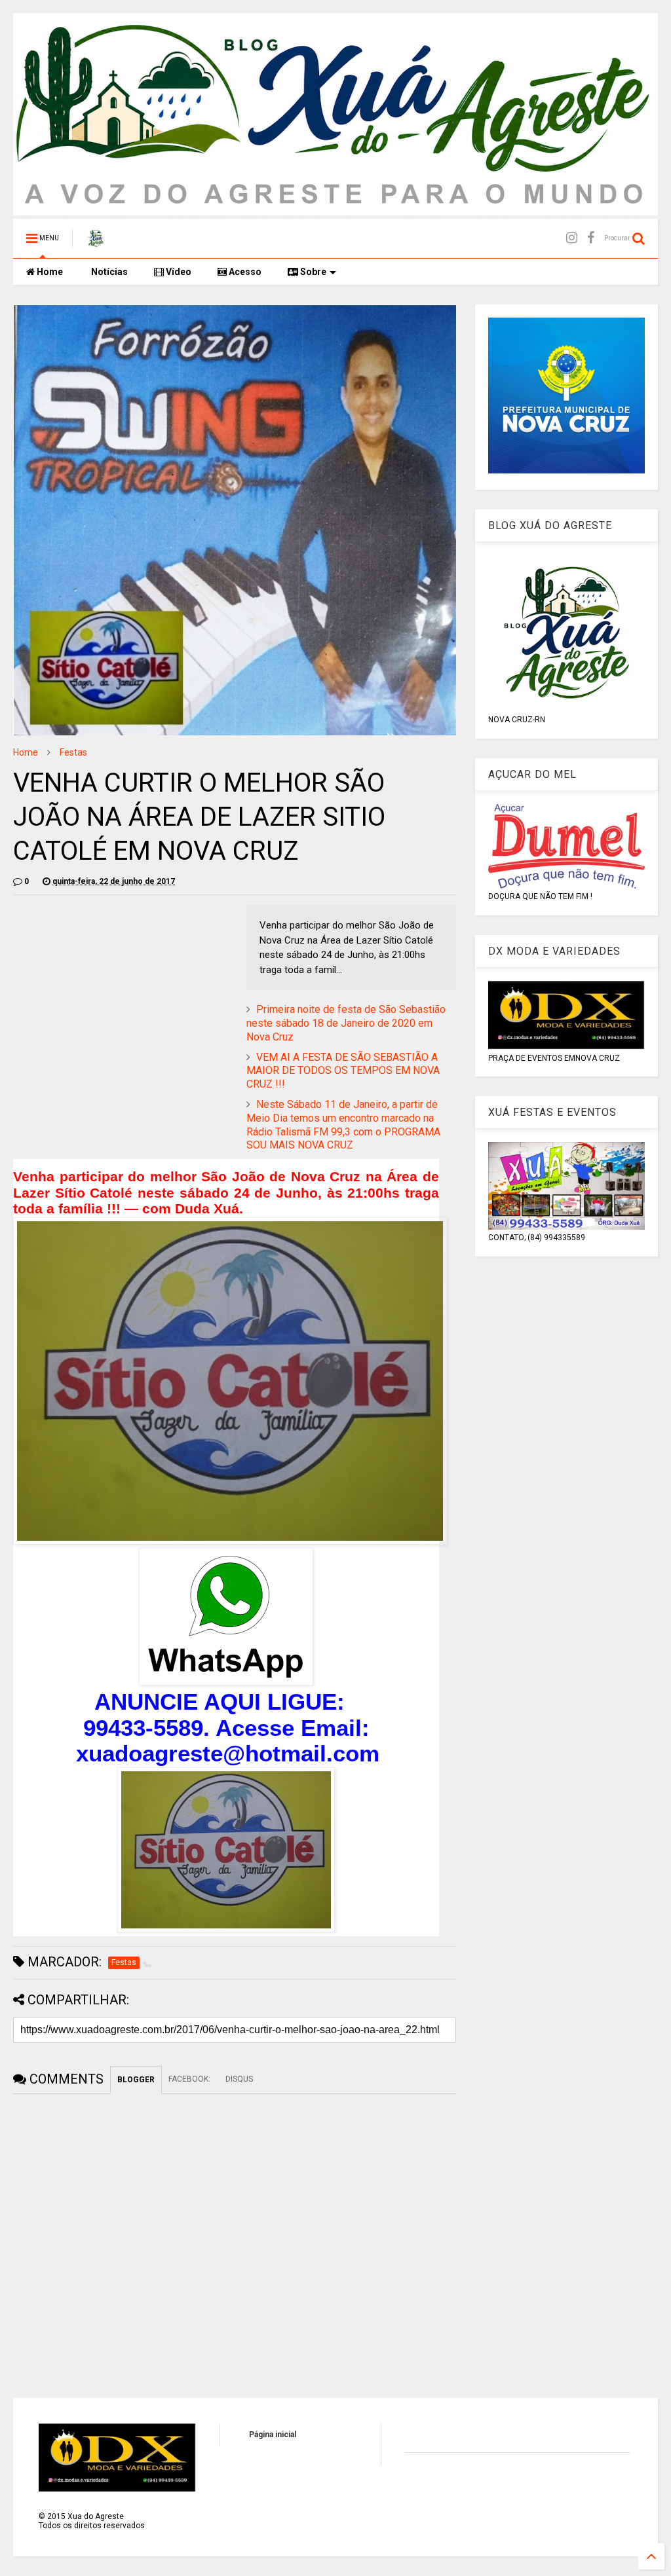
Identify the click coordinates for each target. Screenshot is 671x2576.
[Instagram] (572, 238)
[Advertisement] (123, 997)
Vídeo (178, 272)
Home (49, 272)
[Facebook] (591, 238)
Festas (73, 752)
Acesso (244, 272)
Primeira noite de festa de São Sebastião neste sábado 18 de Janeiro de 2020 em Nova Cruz (346, 1023)
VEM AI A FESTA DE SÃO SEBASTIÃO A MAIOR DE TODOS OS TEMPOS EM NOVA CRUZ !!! (343, 1071)
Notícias (108, 272)
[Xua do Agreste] (96, 242)
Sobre (312, 272)
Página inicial (273, 2435)
